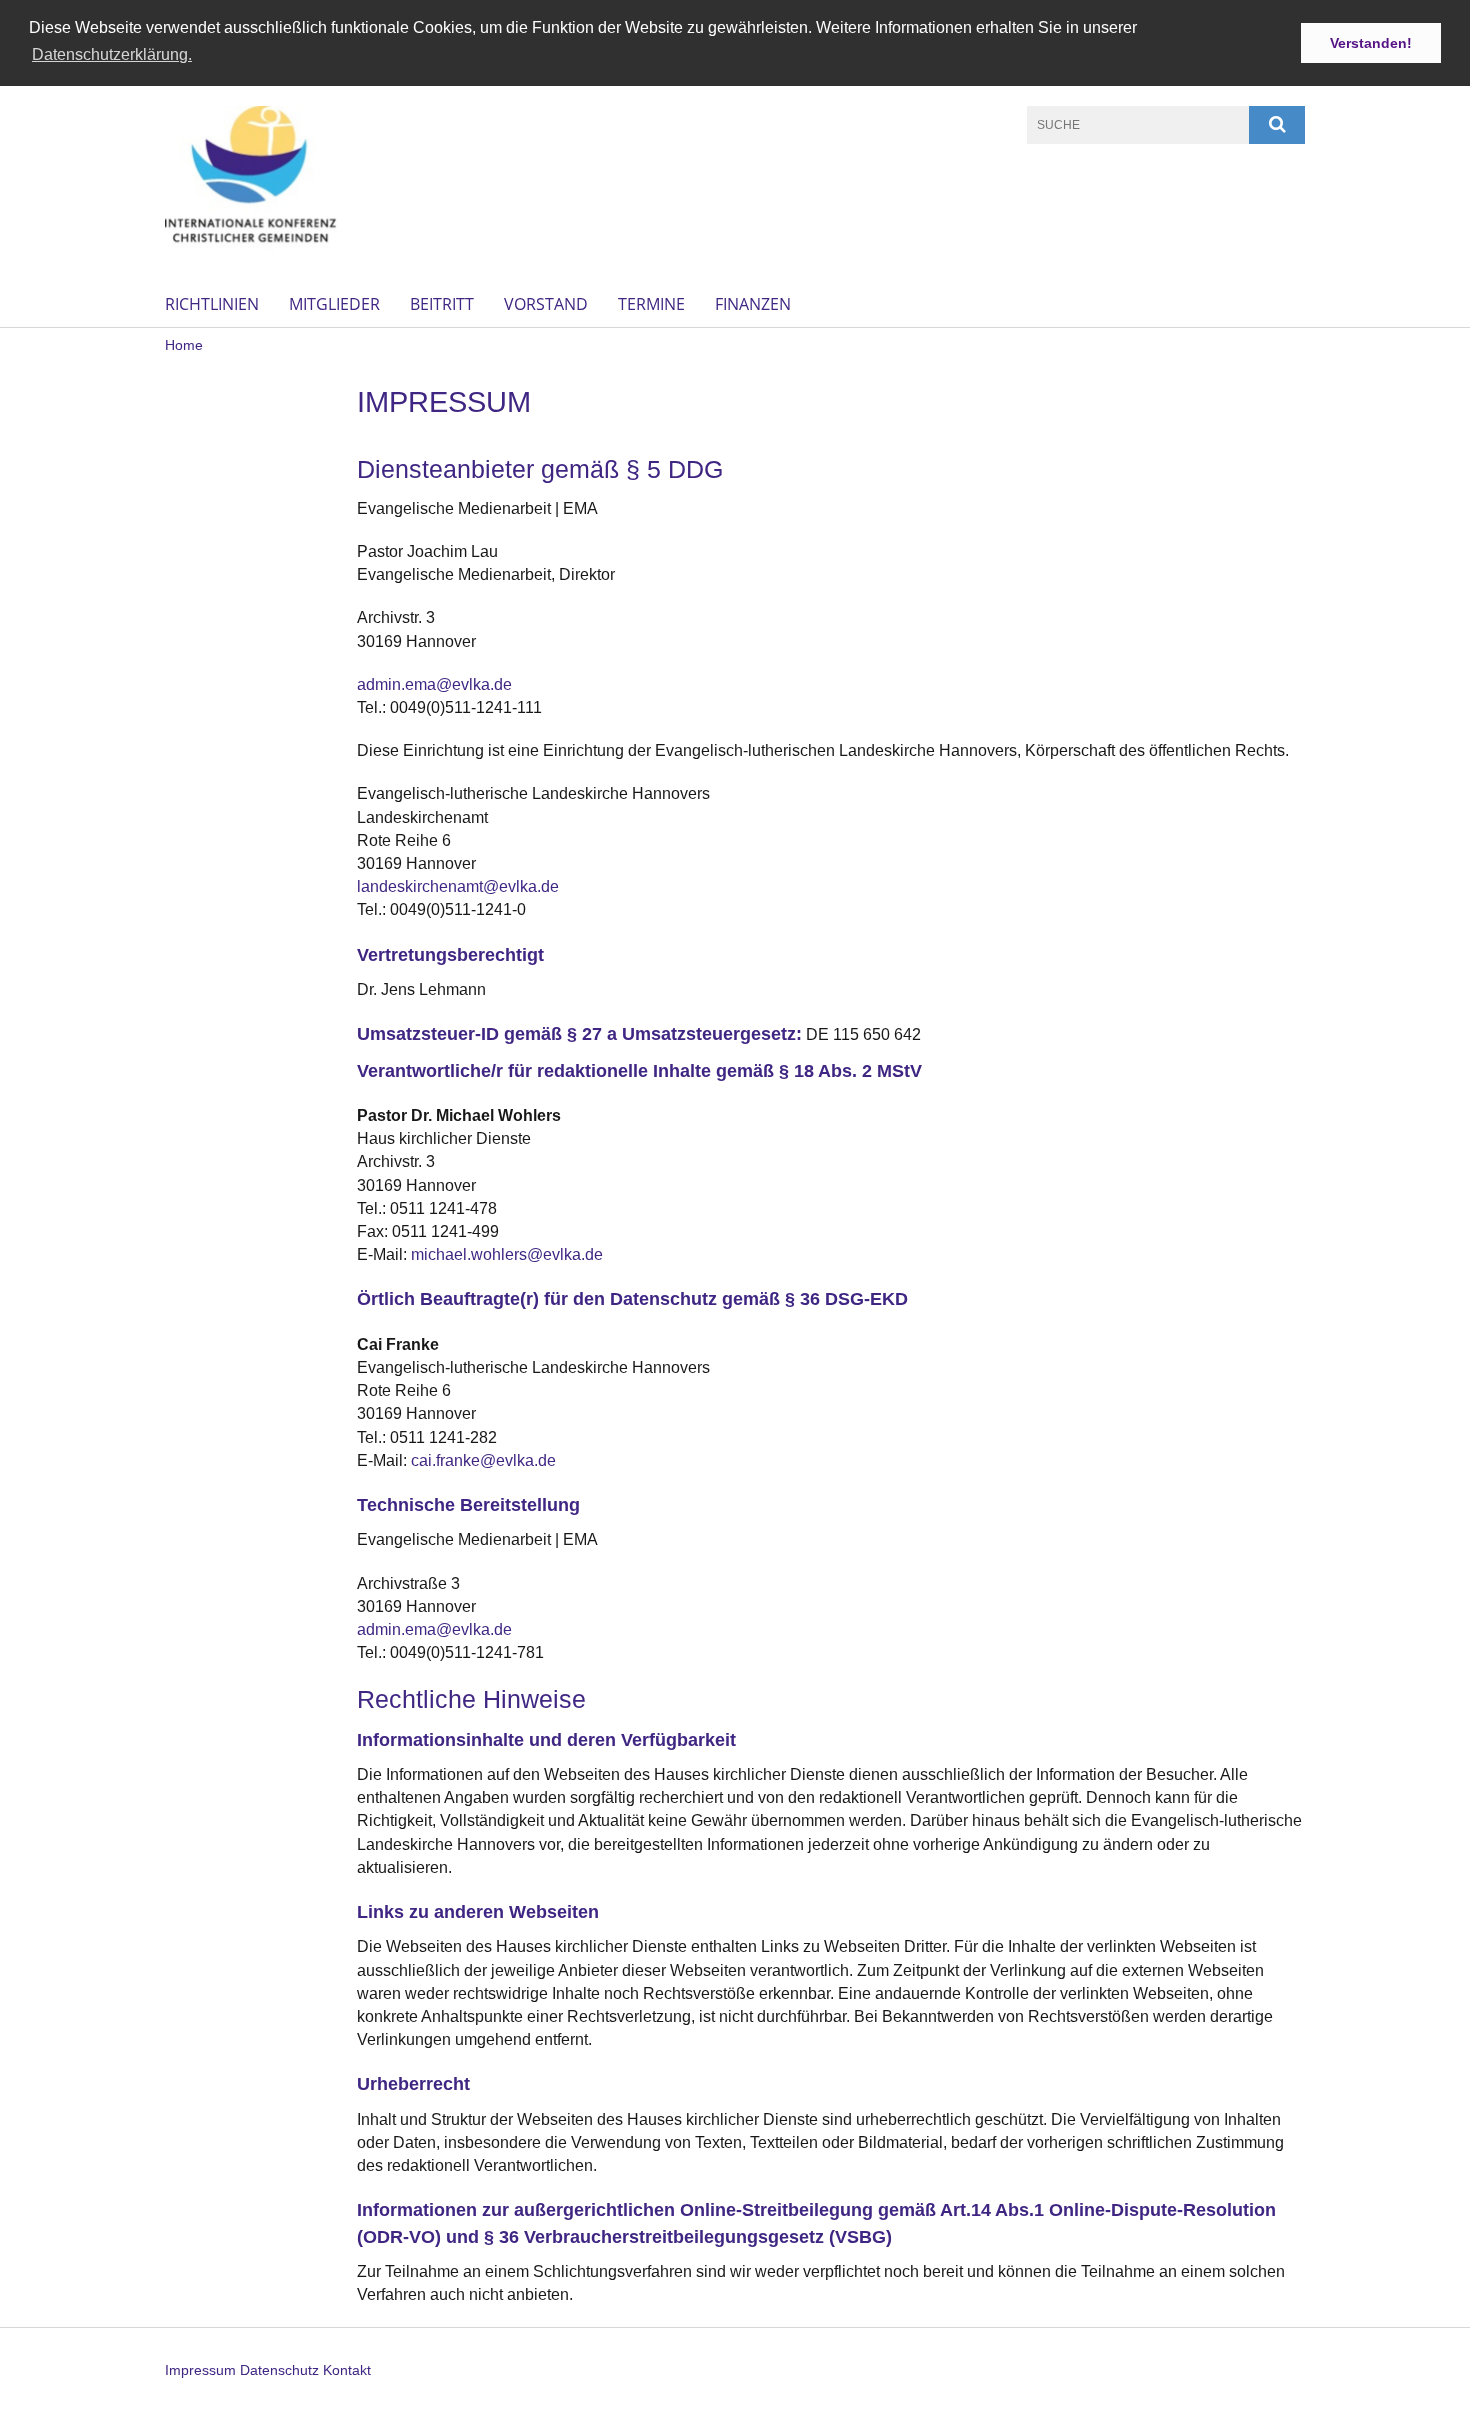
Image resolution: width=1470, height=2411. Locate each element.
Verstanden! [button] (1371, 43)
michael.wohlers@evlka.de (507, 1254)
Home (184, 345)
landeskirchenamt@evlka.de (458, 886)
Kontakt (347, 2370)
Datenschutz (279, 2370)
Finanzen (753, 304)
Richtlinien (212, 304)
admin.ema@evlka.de (434, 684)
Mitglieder (334, 304)
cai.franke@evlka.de (483, 1460)
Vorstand (546, 304)
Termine (651, 304)
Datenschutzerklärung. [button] (112, 54)
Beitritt (442, 304)
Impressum (200, 2370)
